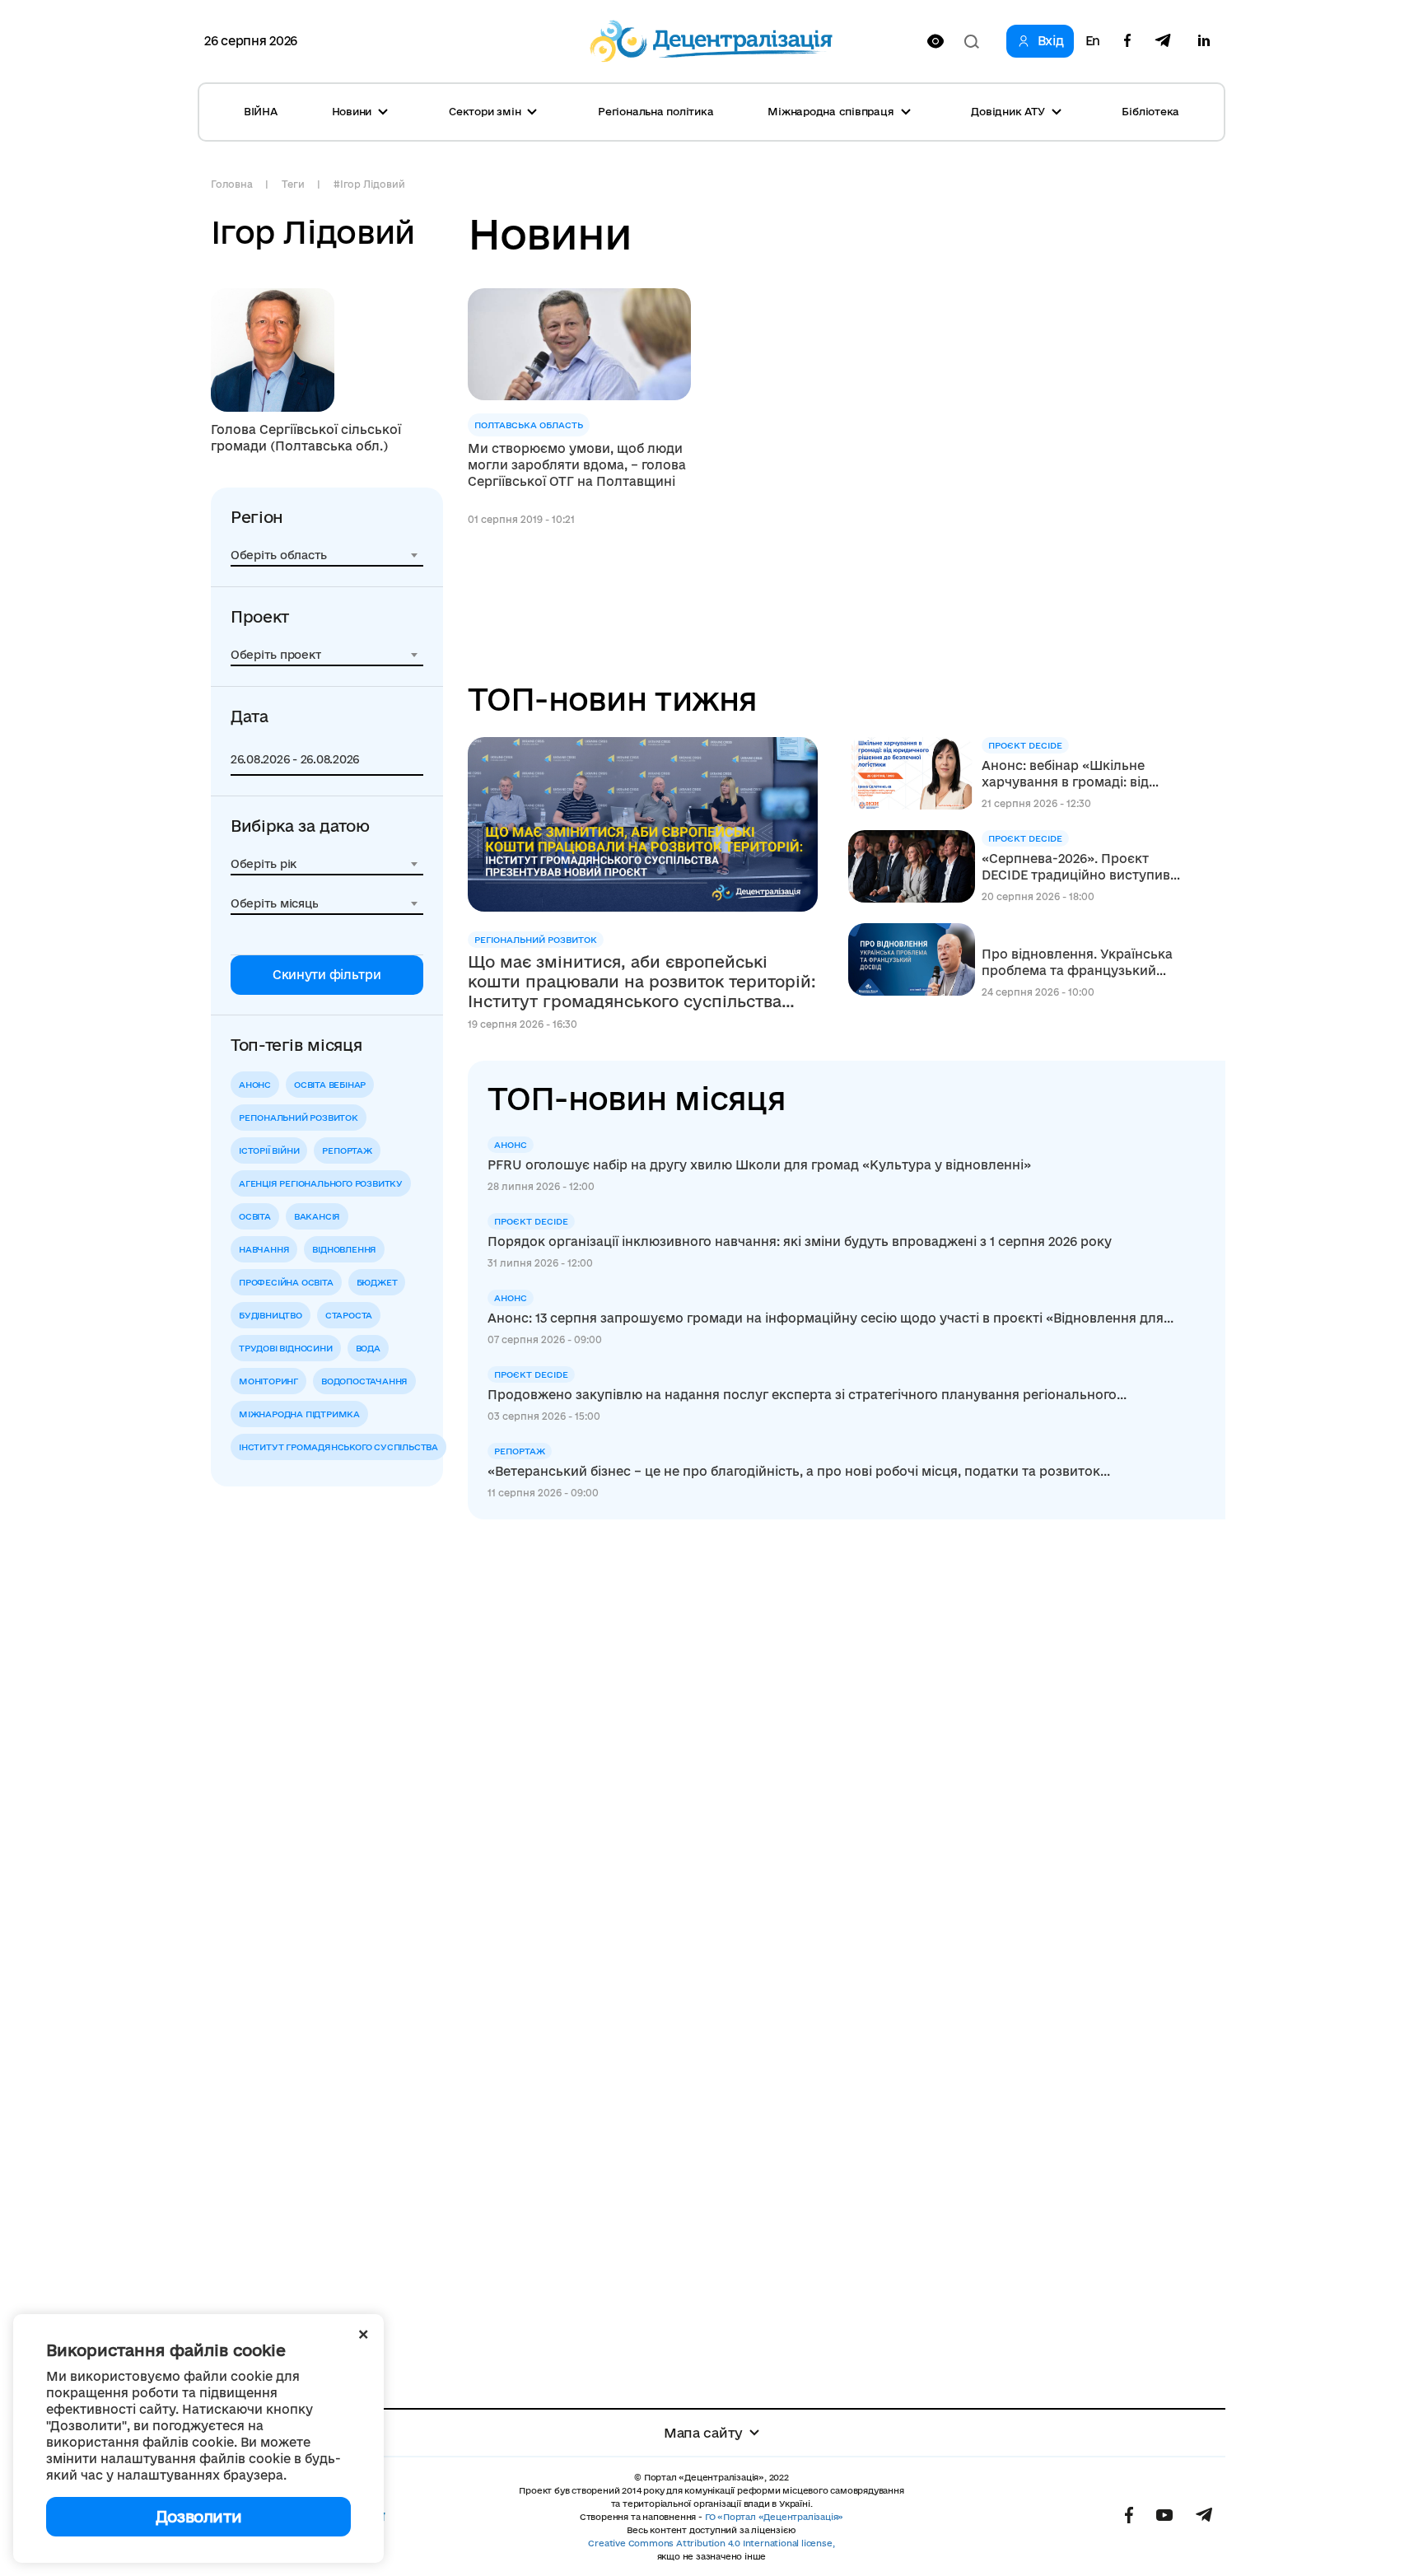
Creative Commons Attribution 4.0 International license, (711, 2543)
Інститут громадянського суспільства (338, 1447)
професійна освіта (286, 1282)
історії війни (269, 1150)
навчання (264, 1249)
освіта (255, 1216)
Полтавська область (529, 425)
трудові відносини (286, 1348)
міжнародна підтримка (299, 1414)
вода (368, 1348)
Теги (293, 184)
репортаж (347, 1150)
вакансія (317, 1216)
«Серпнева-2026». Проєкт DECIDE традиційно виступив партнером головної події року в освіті (1076, 868)
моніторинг (268, 1381)
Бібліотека (1150, 111)
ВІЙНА (261, 111)
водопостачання (364, 1381)
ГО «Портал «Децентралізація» (774, 2517)
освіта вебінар (330, 1085)
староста (349, 1315)
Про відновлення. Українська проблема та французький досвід (1077, 963)
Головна (231, 184)
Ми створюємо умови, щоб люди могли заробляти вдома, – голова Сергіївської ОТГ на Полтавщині (577, 465)
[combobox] (327, 555)
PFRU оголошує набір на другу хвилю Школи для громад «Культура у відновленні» (759, 1165)
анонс (255, 1085)
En (1093, 41)
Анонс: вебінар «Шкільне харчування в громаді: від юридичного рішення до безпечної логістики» (1065, 775)
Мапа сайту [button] (703, 2433)
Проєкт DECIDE (1025, 745)
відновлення (344, 1249)
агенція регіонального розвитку (321, 1183)
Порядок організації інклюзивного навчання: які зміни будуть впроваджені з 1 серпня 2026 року (800, 1241)
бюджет (377, 1282)
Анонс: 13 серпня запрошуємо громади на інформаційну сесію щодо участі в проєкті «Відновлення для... (830, 1318)
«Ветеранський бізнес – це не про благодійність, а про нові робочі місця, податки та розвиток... (799, 1471)
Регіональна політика (656, 111)
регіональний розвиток (299, 1118)
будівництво (271, 1315)
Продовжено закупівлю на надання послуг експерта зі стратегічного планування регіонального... (807, 1395)
